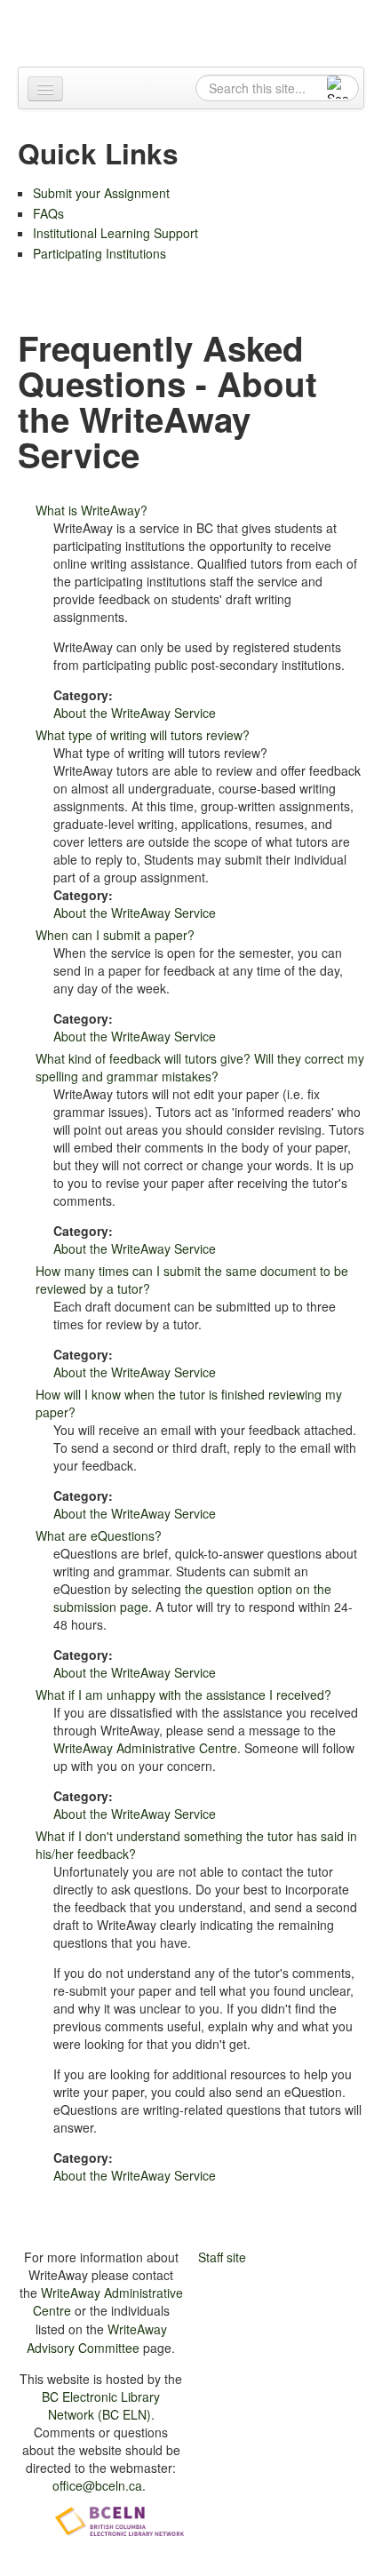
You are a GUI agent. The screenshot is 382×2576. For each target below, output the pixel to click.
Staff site (222, 2257)
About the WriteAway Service (135, 713)
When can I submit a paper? (115, 935)
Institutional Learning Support (115, 233)
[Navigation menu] (45, 89)
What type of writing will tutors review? (143, 735)
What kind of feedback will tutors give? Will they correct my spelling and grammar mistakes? (200, 1067)
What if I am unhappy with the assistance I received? (183, 1695)
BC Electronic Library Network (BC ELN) (101, 2405)
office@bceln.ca (97, 2485)
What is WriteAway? (92, 510)
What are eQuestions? (99, 1535)
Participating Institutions (99, 253)
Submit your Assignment (101, 193)
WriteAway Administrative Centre (145, 1748)
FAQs (48, 213)
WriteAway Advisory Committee (97, 2338)
